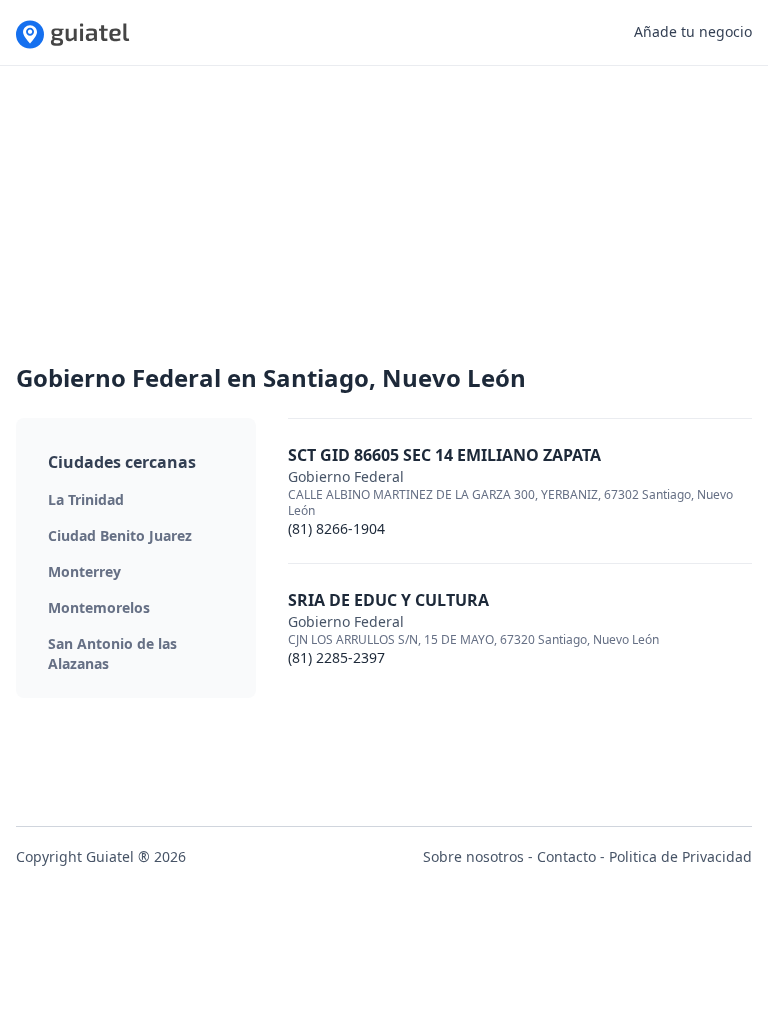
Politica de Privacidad (680, 856)
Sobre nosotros (473, 856)
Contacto (566, 856)
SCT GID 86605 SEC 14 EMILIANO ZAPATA (444, 455)
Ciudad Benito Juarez (120, 535)
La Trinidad (86, 499)
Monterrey (84, 571)
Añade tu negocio (693, 31)
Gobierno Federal (346, 476)
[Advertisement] (384, 222)
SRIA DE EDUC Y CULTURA (388, 600)
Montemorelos (99, 607)
